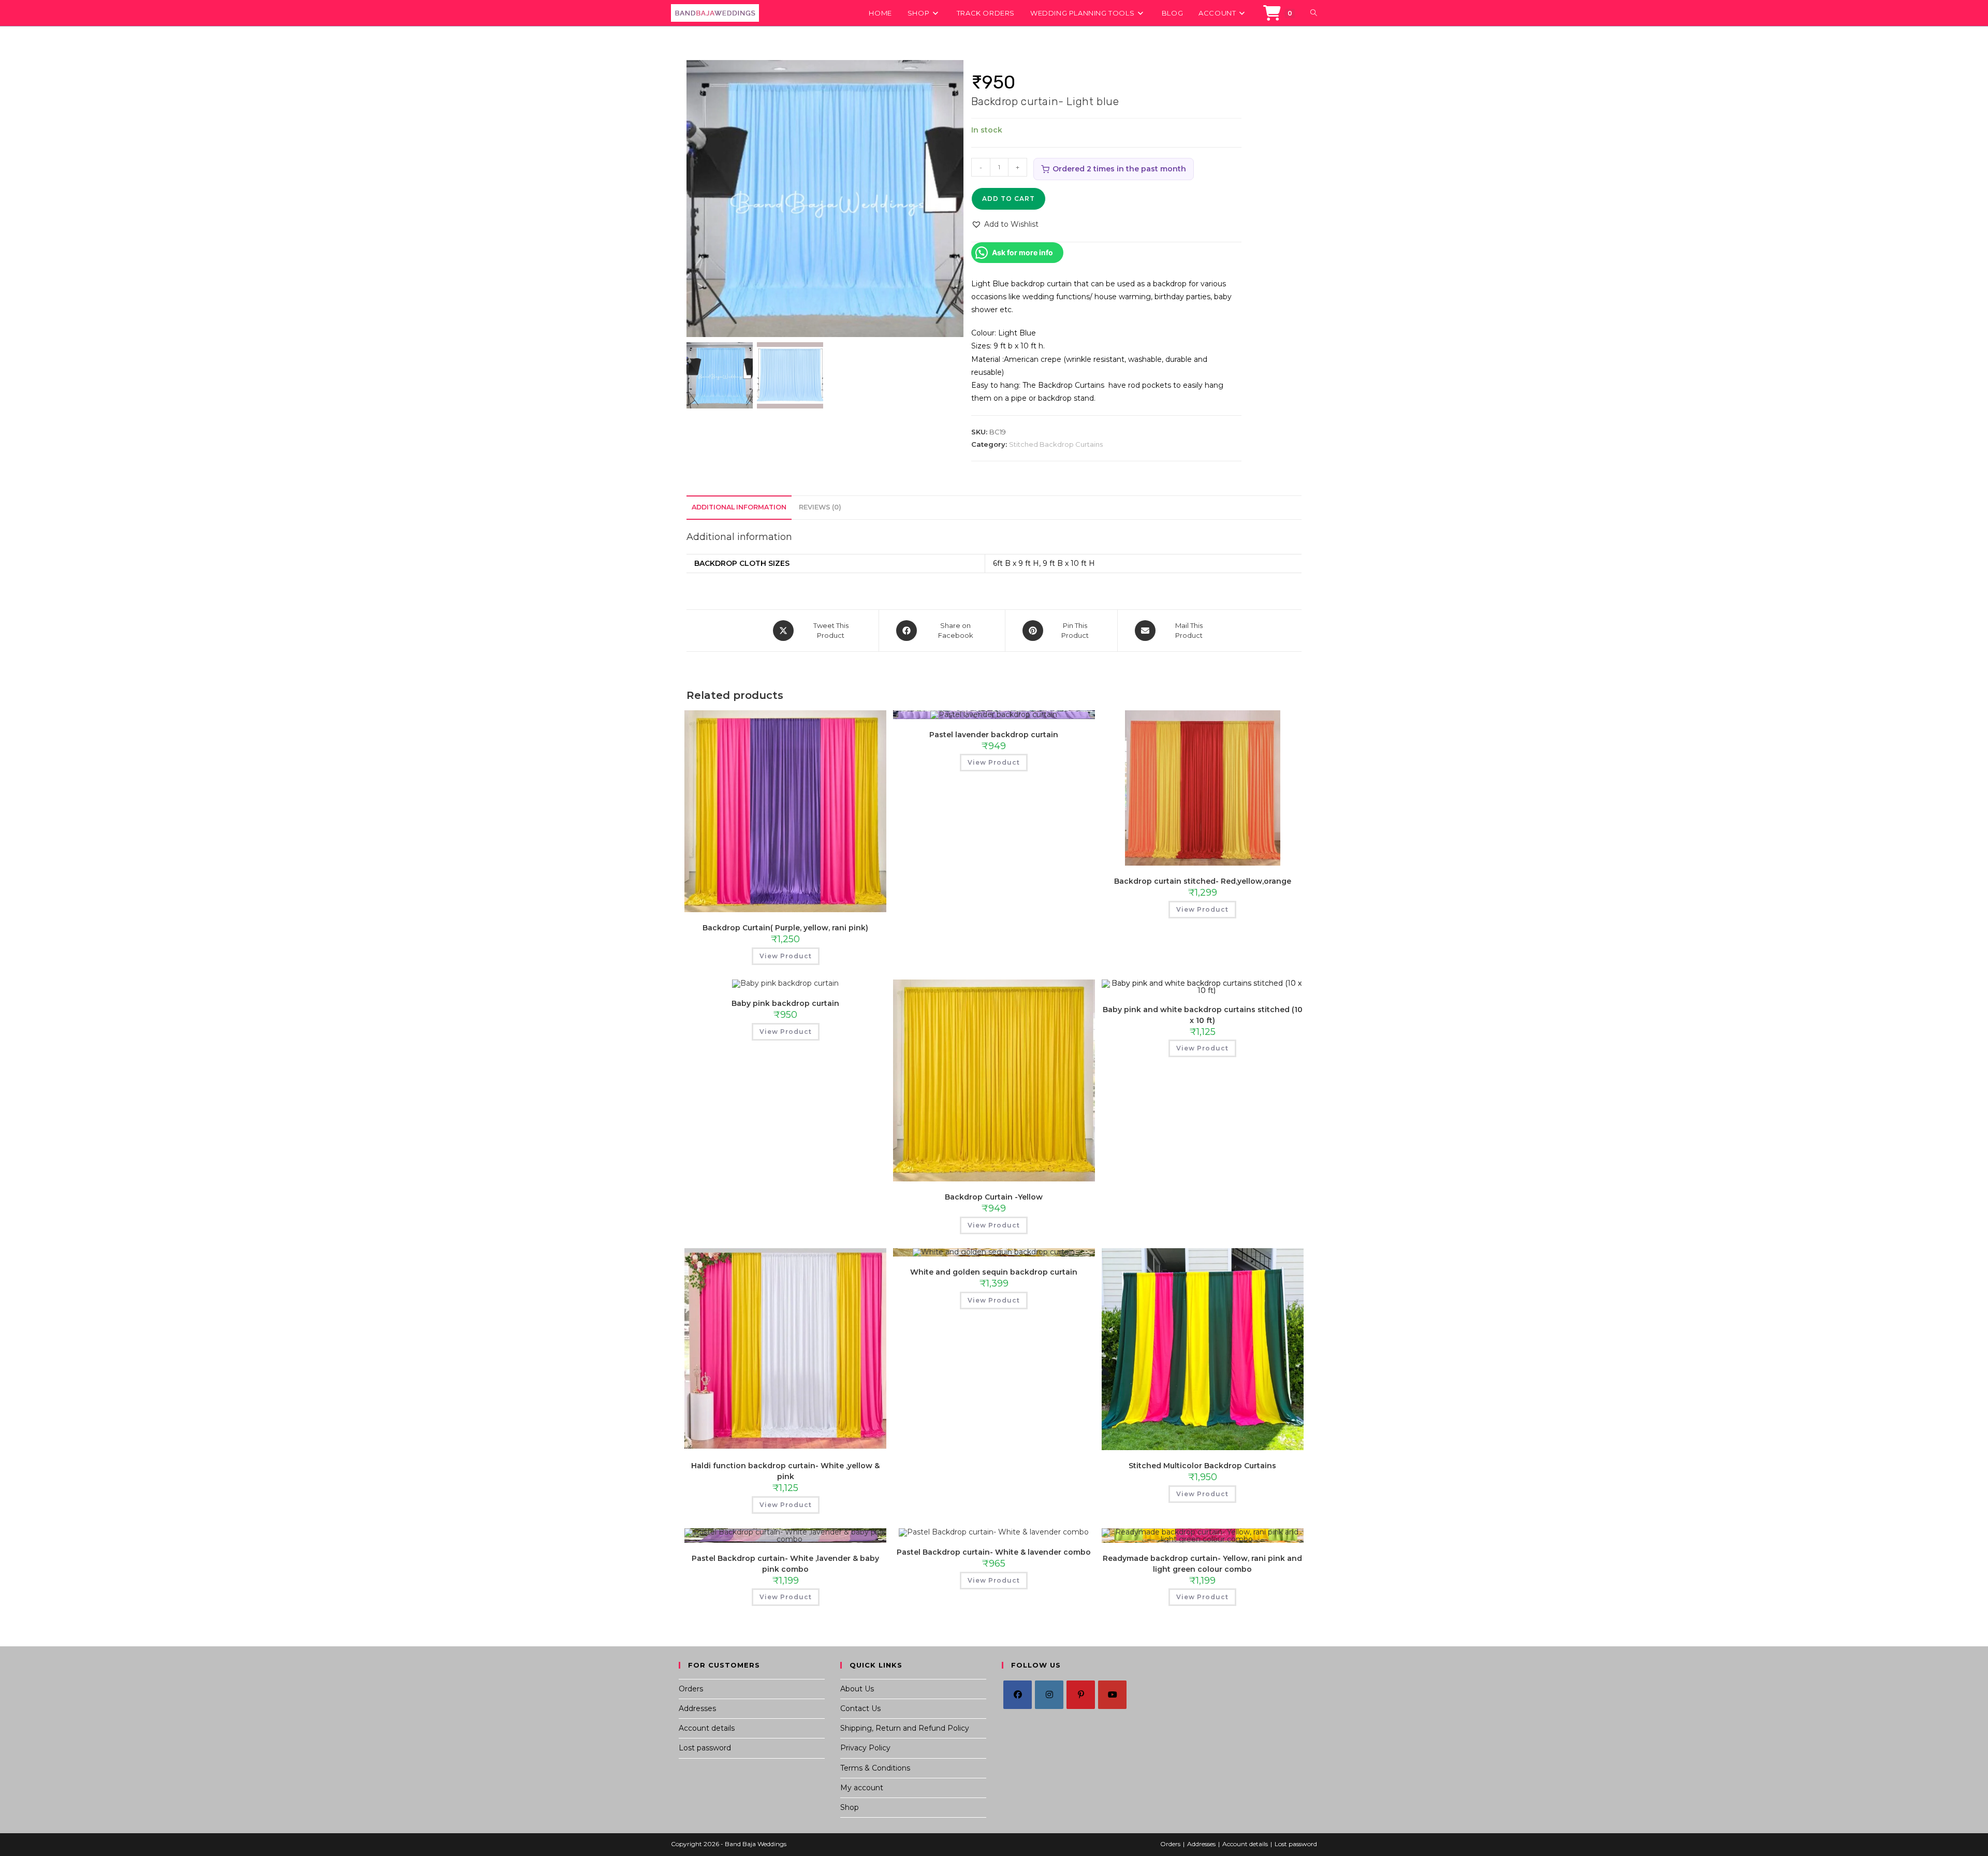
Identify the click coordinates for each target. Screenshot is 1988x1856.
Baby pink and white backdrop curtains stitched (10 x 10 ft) (1203, 1015)
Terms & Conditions (875, 1768)
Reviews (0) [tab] (820, 507)
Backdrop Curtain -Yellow (994, 1197)
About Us (857, 1689)
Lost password (705, 1748)
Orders (691, 1689)
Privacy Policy (865, 1748)
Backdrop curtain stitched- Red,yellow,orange (1203, 881)
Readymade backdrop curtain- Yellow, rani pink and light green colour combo (1202, 1564)
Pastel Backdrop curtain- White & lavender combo (994, 1552)
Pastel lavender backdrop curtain (994, 735)
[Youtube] (1112, 1695)
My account (862, 1788)
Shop (850, 1807)
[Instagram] (1049, 1695)
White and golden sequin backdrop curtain (994, 1272)
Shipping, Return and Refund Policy (905, 1728)
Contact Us (860, 1708)
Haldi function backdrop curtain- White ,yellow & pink (785, 1471)
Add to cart (1008, 199)
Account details (707, 1728)
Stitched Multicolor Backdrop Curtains (1202, 1466)
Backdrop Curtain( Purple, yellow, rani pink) (785, 928)
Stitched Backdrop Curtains (1056, 444)
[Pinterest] (1081, 1695)
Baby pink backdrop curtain (785, 1003)
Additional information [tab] (739, 507)
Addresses (697, 1708)
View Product (786, 956)
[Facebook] (1018, 1695)
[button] (951, 204)
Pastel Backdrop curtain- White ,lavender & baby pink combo (785, 1564)
